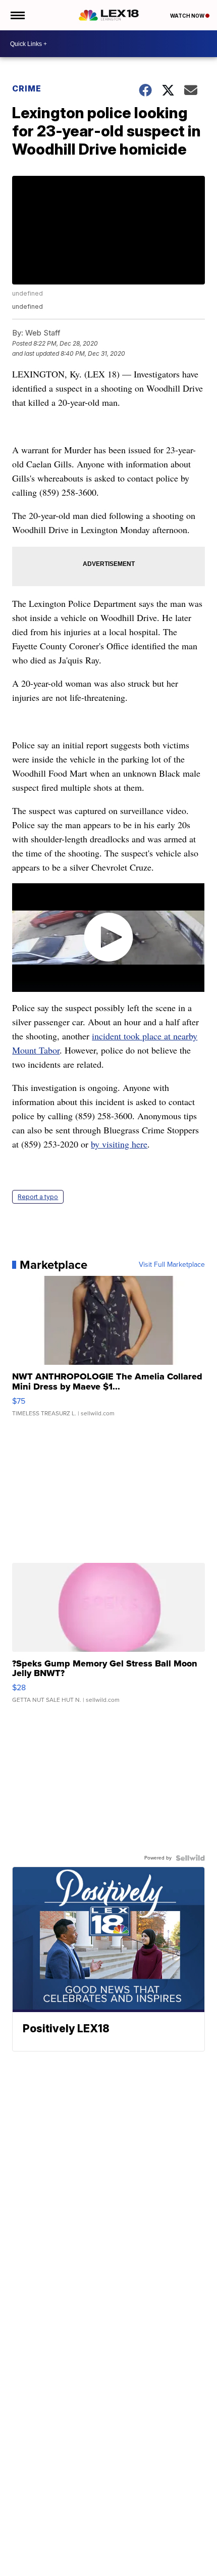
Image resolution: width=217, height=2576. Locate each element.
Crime (27, 88)
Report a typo (38, 1197)
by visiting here (119, 1144)
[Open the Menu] (17, 15)
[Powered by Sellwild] (190, 1858)
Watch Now (188, 16)
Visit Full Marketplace (172, 1265)
